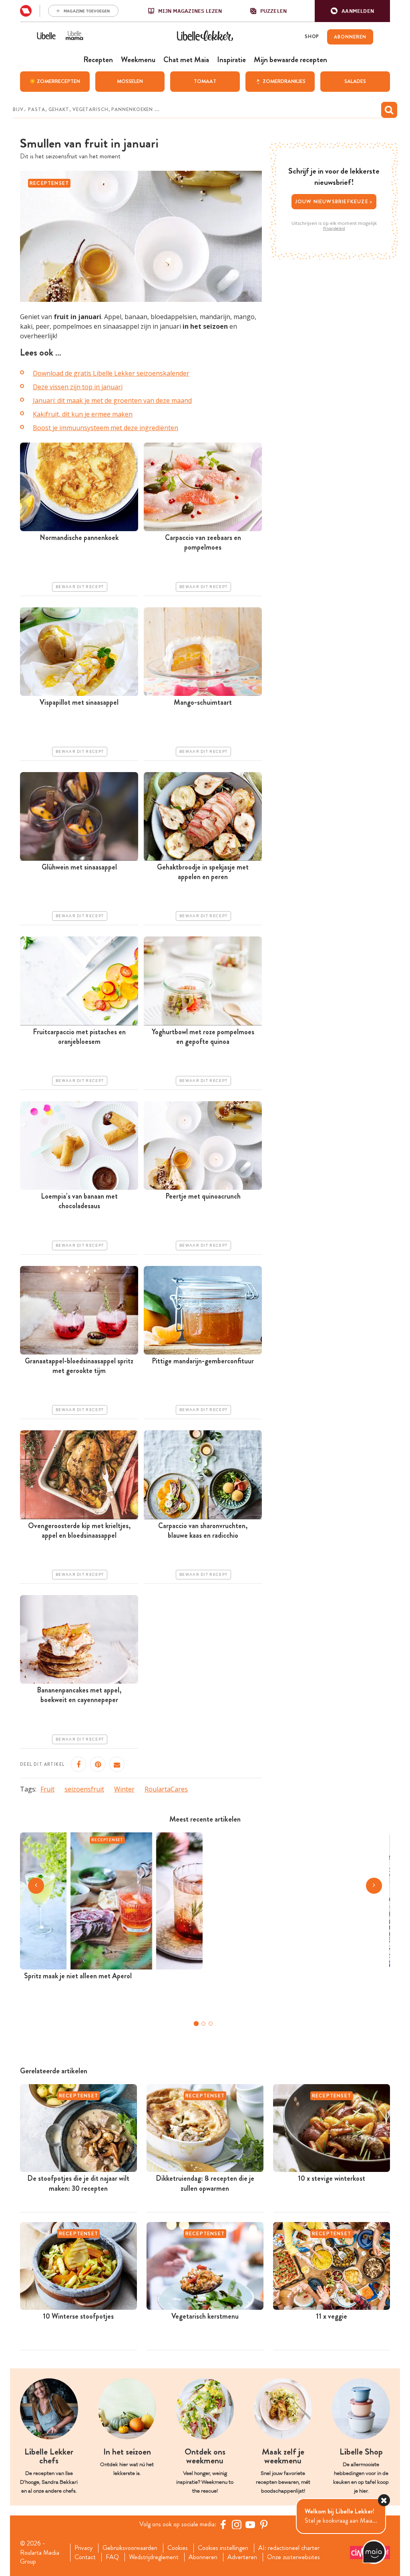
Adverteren (242, 2557)
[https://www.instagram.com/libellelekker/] (237, 2524)
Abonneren (203, 2557)
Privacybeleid (334, 228)
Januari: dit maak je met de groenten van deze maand (112, 400)
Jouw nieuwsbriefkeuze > (334, 201)
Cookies (178, 2548)
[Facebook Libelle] (223, 2524)
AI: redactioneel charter (289, 2548)
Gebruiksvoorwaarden (130, 2548)
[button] (352, 11)
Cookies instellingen (223, 2548)
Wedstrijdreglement (154, 2557)
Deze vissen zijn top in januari (78, 387)
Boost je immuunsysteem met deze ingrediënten (106, 428)
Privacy (83, 2548)
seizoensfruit (84, 1789)
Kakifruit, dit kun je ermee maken (83, 414)
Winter (124, 1789)
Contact (85, 2557)
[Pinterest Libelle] (264, 2524)
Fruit (47, 1789)
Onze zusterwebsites (293, 2557)
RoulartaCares (166, 1789)
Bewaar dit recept (80, 587)
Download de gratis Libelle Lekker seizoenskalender (111, 373)
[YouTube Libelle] (250, 2524)
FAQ (112, 2557)
